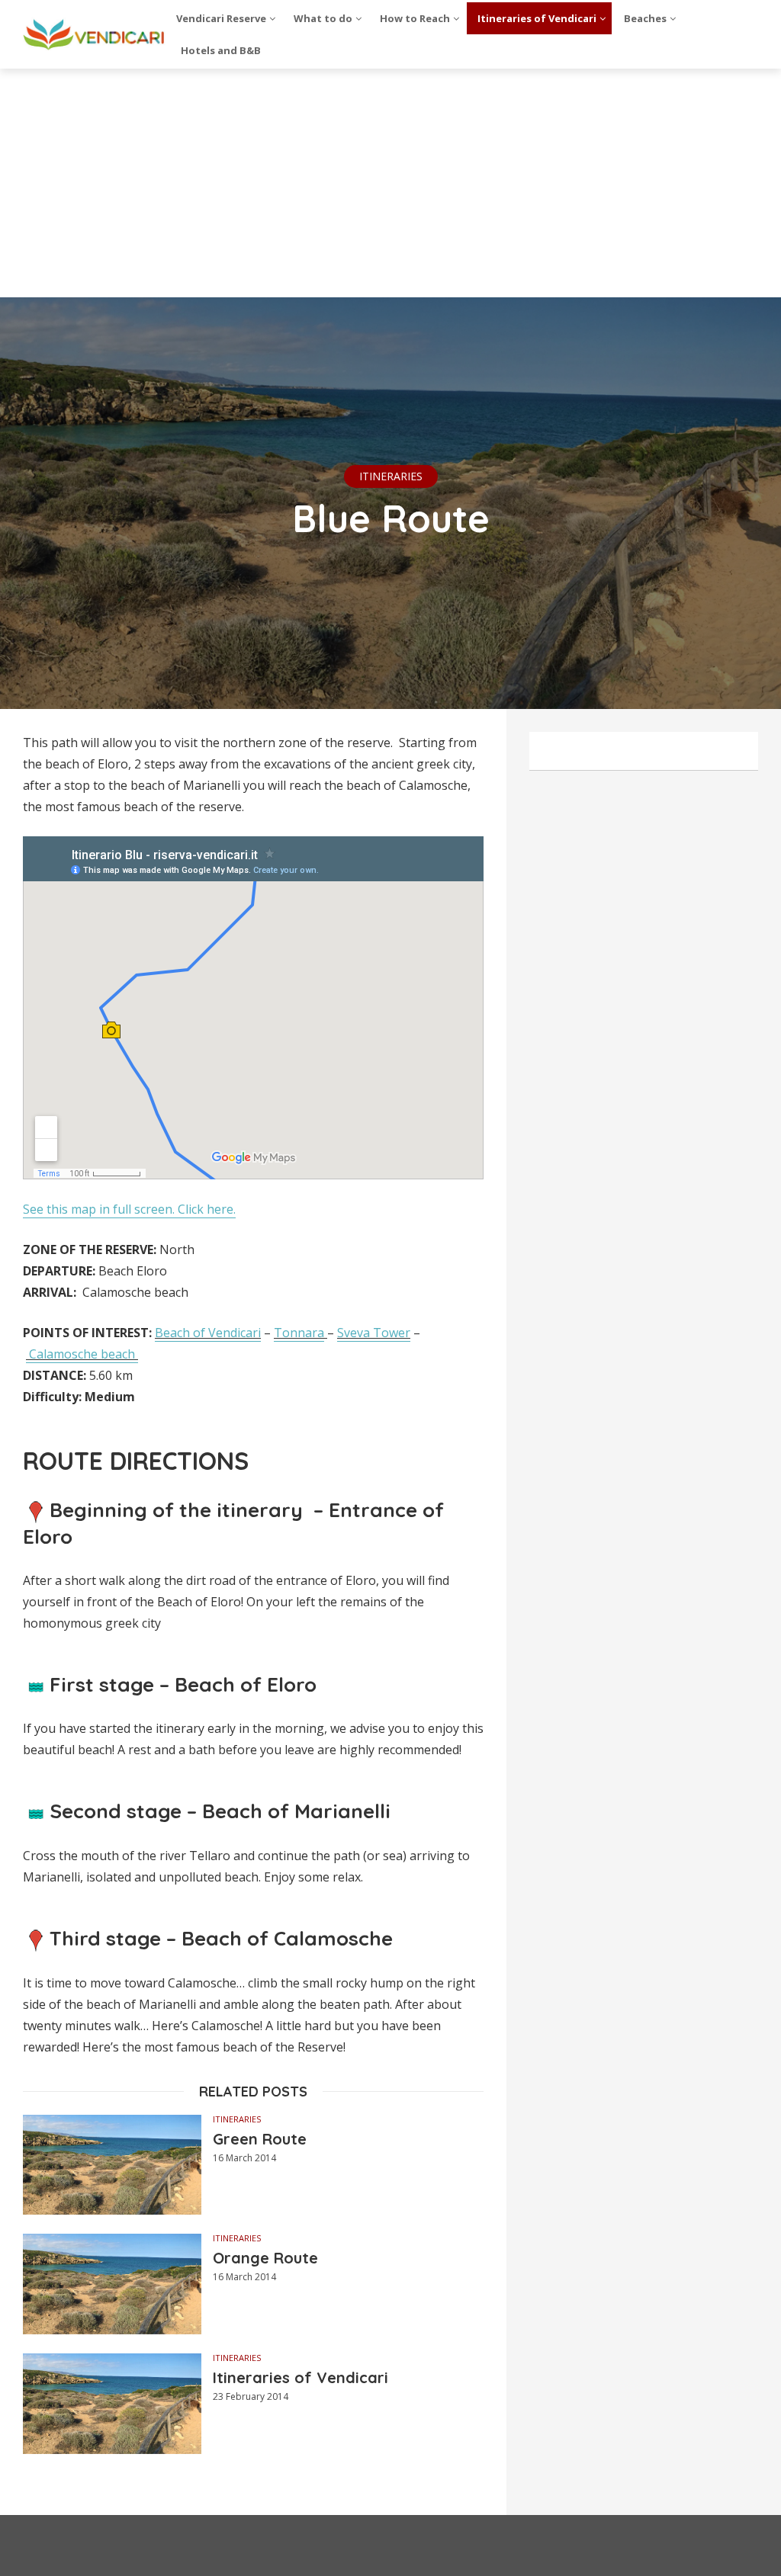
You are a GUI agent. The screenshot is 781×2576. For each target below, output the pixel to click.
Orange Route (265, 2258)
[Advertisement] (390, 183)
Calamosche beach (82, 1354)
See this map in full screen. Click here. (129, 1209)
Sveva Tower (374, 1333)
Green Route (260, 2139)
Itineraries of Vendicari (301, 2377)
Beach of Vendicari (208, 1333)
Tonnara (299, 1333)
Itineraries (391, 476)
